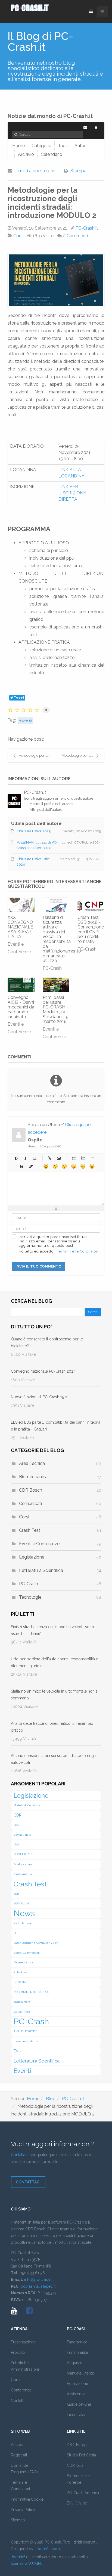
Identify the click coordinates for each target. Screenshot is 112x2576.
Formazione (77, 2384)
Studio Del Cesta (81, 2455)
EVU (17, 2051)
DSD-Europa (78, 2445)
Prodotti (18, 2352)
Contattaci (20, 2155)
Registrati (19, 2455)
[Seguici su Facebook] (29, 2312)
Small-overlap (23, 1864)
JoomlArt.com (47, 2549)
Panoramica (77, 2342)
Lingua (74, 1166)
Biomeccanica (33, 1477)
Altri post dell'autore (46, 810)
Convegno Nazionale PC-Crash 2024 (43, 1371)
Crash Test (30, 1530)
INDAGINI (20, 1982)
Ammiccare (92, 1166)
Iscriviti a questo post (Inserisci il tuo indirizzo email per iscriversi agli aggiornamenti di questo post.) (53, 1241)
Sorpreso (64, 1166)
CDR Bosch (31, 1490)
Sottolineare (35, 1158)
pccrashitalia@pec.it (38, 2286)
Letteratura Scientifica (41, 1570)
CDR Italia (75, 2465)
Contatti (18, 2400)
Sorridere (55, 1166)
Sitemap (18, 2520)
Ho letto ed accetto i (59, 1251)
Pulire (31, 1166)
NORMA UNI (22, 1903)
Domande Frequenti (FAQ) (24, 2469)
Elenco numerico (83, 1158)
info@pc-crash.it (38, 2280)
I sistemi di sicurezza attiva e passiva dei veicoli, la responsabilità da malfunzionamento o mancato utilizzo (62, 939)
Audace (16, 1158)
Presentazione (23, 2342)
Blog (51, 2099)
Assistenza (76, 2394)
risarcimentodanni (26, 2041)
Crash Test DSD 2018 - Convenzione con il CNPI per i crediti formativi (91, 929)
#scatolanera (22, 1923)
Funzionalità (77, 2352)
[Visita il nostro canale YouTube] (14, 2312)
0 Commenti (75, 236)
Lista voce (92, 1158)
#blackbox (20, 1972)
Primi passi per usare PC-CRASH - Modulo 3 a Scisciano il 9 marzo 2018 (56, 1009)
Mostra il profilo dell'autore (51, 804)
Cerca (93, 1312)
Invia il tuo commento (38, 1266)
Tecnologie (30, 1597)
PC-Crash (52, 968)
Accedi (17, 2445)
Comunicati (30, 1504)
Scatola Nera (22, 2002)
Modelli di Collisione (27, 1805)
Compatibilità (22, 1835)
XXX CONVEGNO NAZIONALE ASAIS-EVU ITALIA (20, 927)
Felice (46, 1166)
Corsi (18, 236)
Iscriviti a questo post (36, 171)
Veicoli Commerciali (27, 1953)
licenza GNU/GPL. (27, 2563)
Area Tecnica (32, 1463)
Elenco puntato (74, 1158)
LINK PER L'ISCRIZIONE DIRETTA (72, 493)
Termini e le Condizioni (78, 1251)
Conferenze (21, 2390)
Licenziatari (77, 2415)
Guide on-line (79, 2404)
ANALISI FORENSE (25, 2031)
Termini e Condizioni (20, 2486)
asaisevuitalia (23, 1874)
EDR (16, 1894)
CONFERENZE (24, 1854)
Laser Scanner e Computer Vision (36, 1943)
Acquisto (75, 2363)
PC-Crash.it (87, 228)
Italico (25, 1158)
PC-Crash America (83, 2493)
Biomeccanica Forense (79, 2479)
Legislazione (32, 1557)
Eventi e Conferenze (39, 1544)
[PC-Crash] (38, 8)
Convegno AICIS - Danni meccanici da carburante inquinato (21, 1007)
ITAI (16, 1845)
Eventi (27, 720)
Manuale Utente (80, 2373)
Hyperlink (49, 1158)
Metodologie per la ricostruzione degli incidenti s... (37, 756)
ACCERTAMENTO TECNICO (31, 1992)
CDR (18, 1815)
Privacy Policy (23, 2510)
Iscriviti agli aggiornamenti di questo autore (59, 798)
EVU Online (77, 2503)
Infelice (83, 1166)
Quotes (22, 1166)
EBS (16, 1825)
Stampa (78, 171)
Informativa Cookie (27, 2499)
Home (33, 2099)
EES (16, 1933)
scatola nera (22, 2012)
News (24, 1913)
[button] (96, 127)
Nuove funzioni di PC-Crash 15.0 (39, 1397)
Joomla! (18, 2557)
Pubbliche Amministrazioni (25, 2366)
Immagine (59, 1158)
